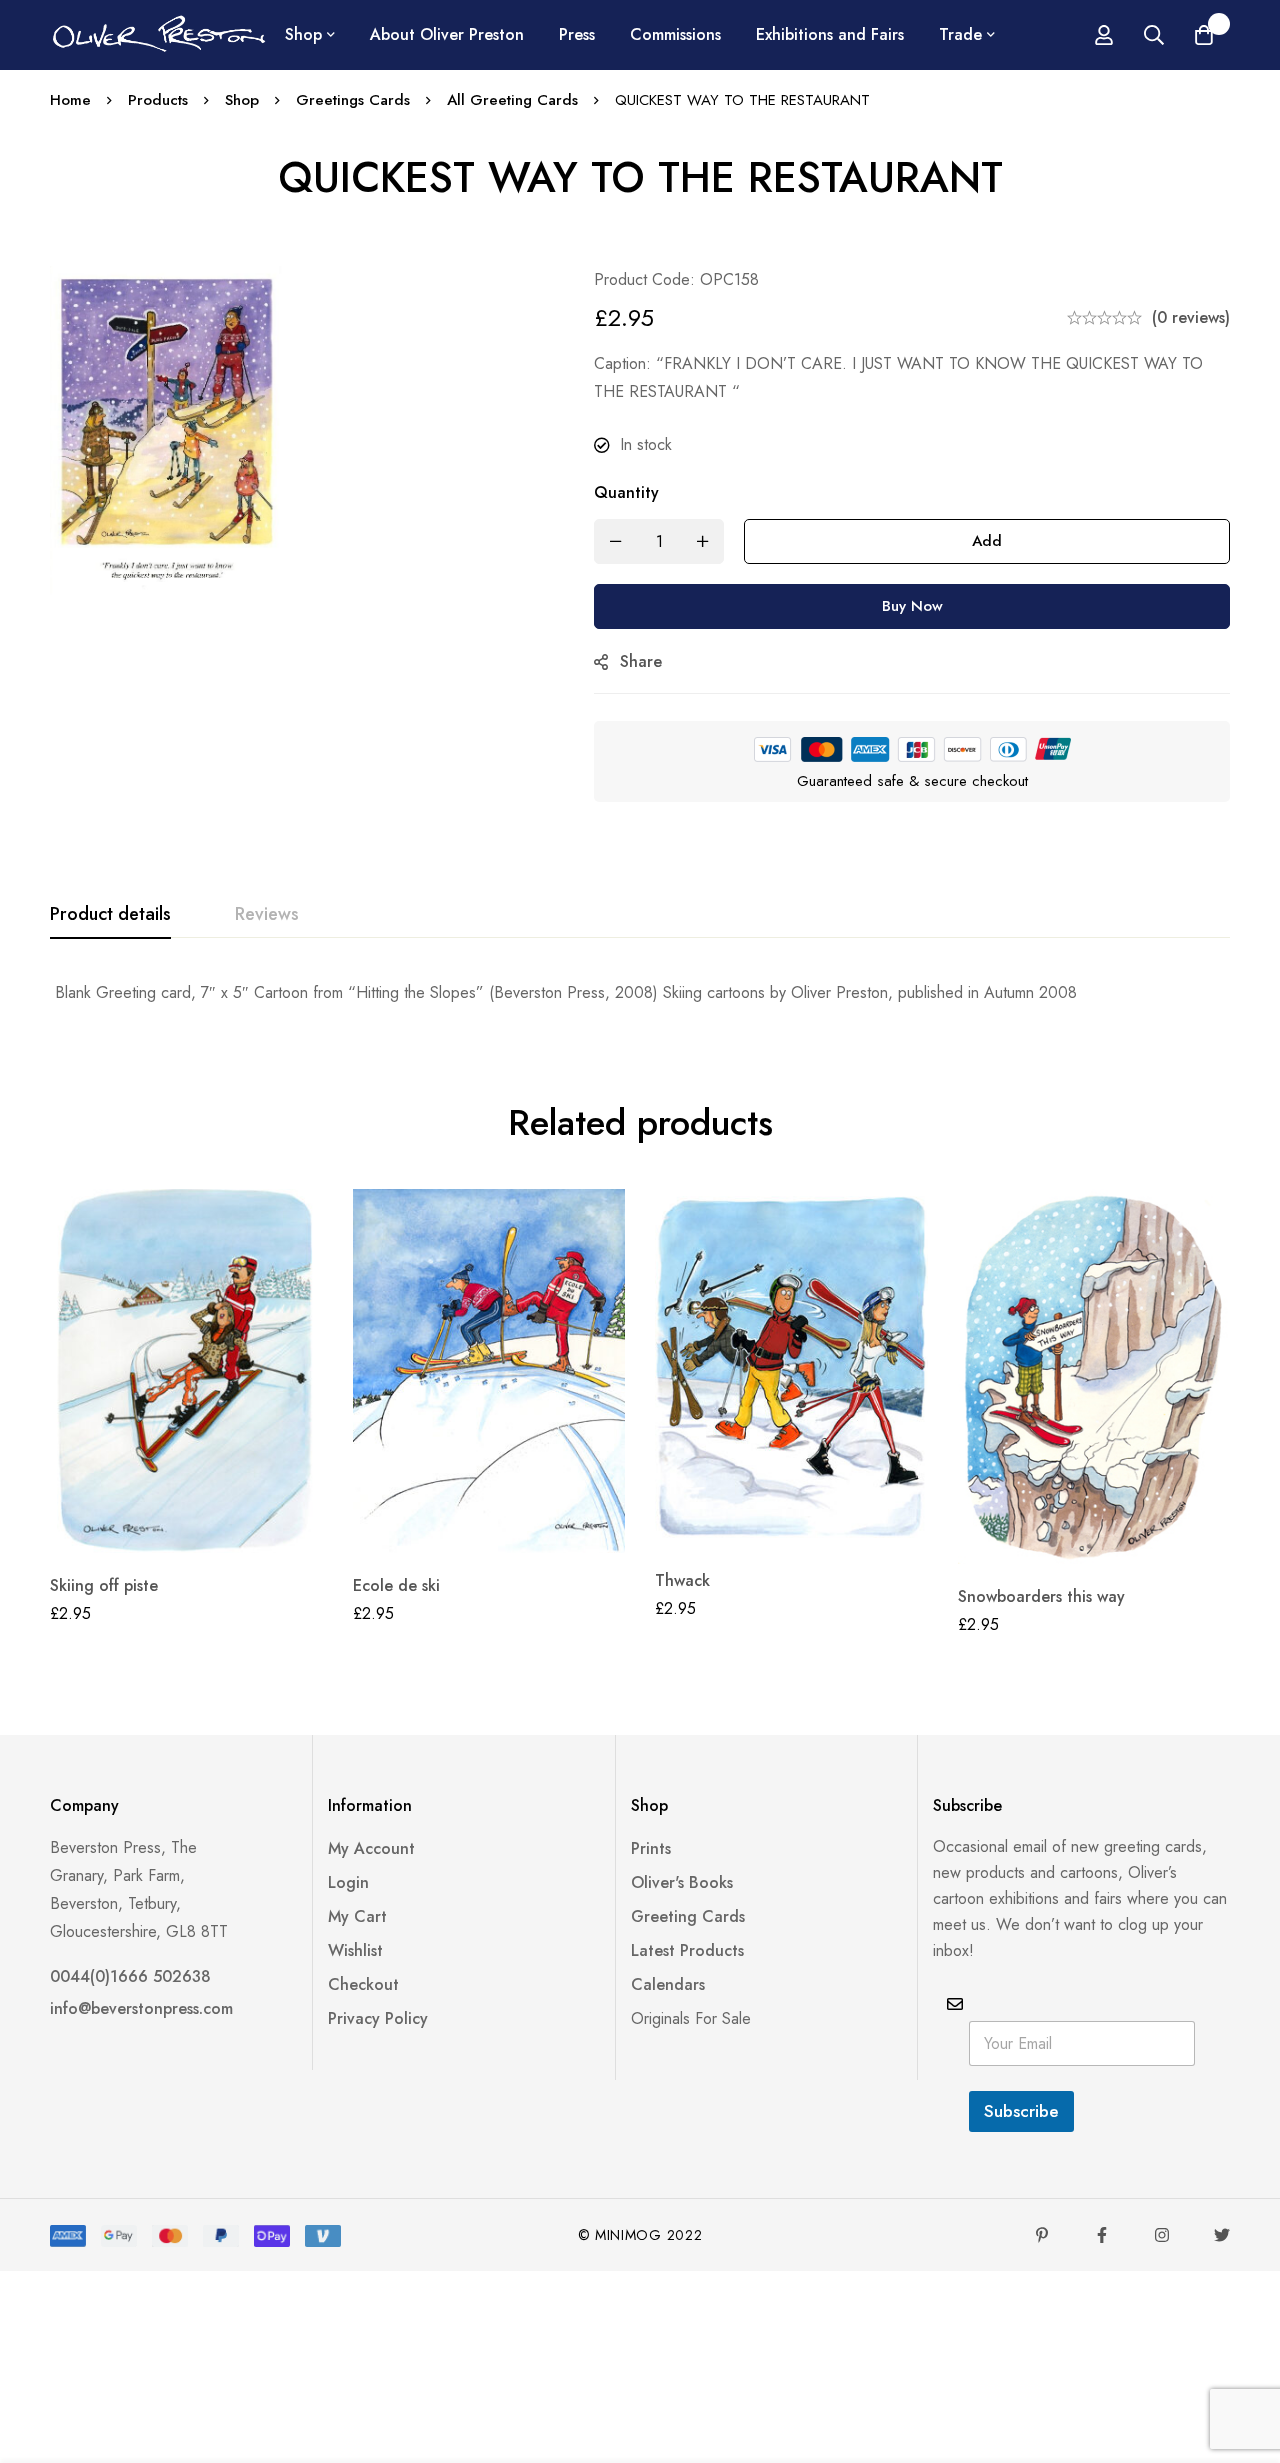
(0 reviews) (1191, 317)
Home (70, 100)
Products (158, 100)
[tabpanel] (640, 993)
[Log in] (1104, 35)
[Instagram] (1162, 2235)
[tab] (110, 915)
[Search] (1154, 35)
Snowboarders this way (1041, 1596)
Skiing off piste (104, 1585)
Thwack (682, 1580)
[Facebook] (1102, 2235)
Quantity (626, 492)
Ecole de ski (396, 1585)
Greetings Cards (353, 100)
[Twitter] (1222, 2235)
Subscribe (1021, 2111)
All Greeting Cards (512, 100)
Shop (242, 100)
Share (641, 661)
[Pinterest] (1042, 2235)
